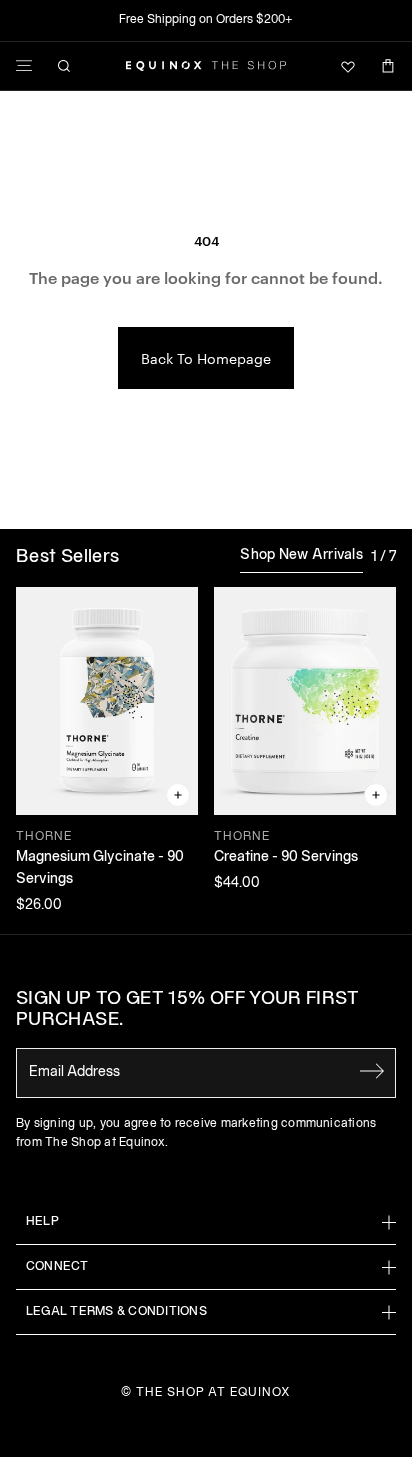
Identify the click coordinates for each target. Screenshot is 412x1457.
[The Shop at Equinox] (206, 66)
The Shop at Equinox (213, 1392)
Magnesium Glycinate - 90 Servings (100, 868)
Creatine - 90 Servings (286, 857)
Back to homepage (206, 358)
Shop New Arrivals (301, 555)
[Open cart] (388, 66)
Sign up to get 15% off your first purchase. (187, 1010)
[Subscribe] (372, 1071)
